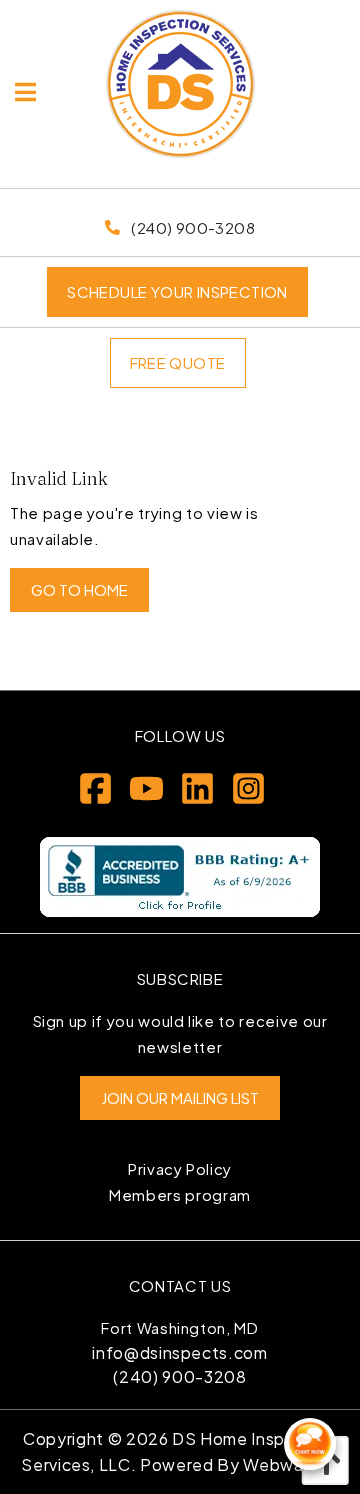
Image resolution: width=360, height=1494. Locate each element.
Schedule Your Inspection (177, 291)
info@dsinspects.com (179, 1352)
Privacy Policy (180, 1168)
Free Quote (178, 362)
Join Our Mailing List (180, 1097)
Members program (180, 1194)
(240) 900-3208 (179, 1376)
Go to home (79, 589)
